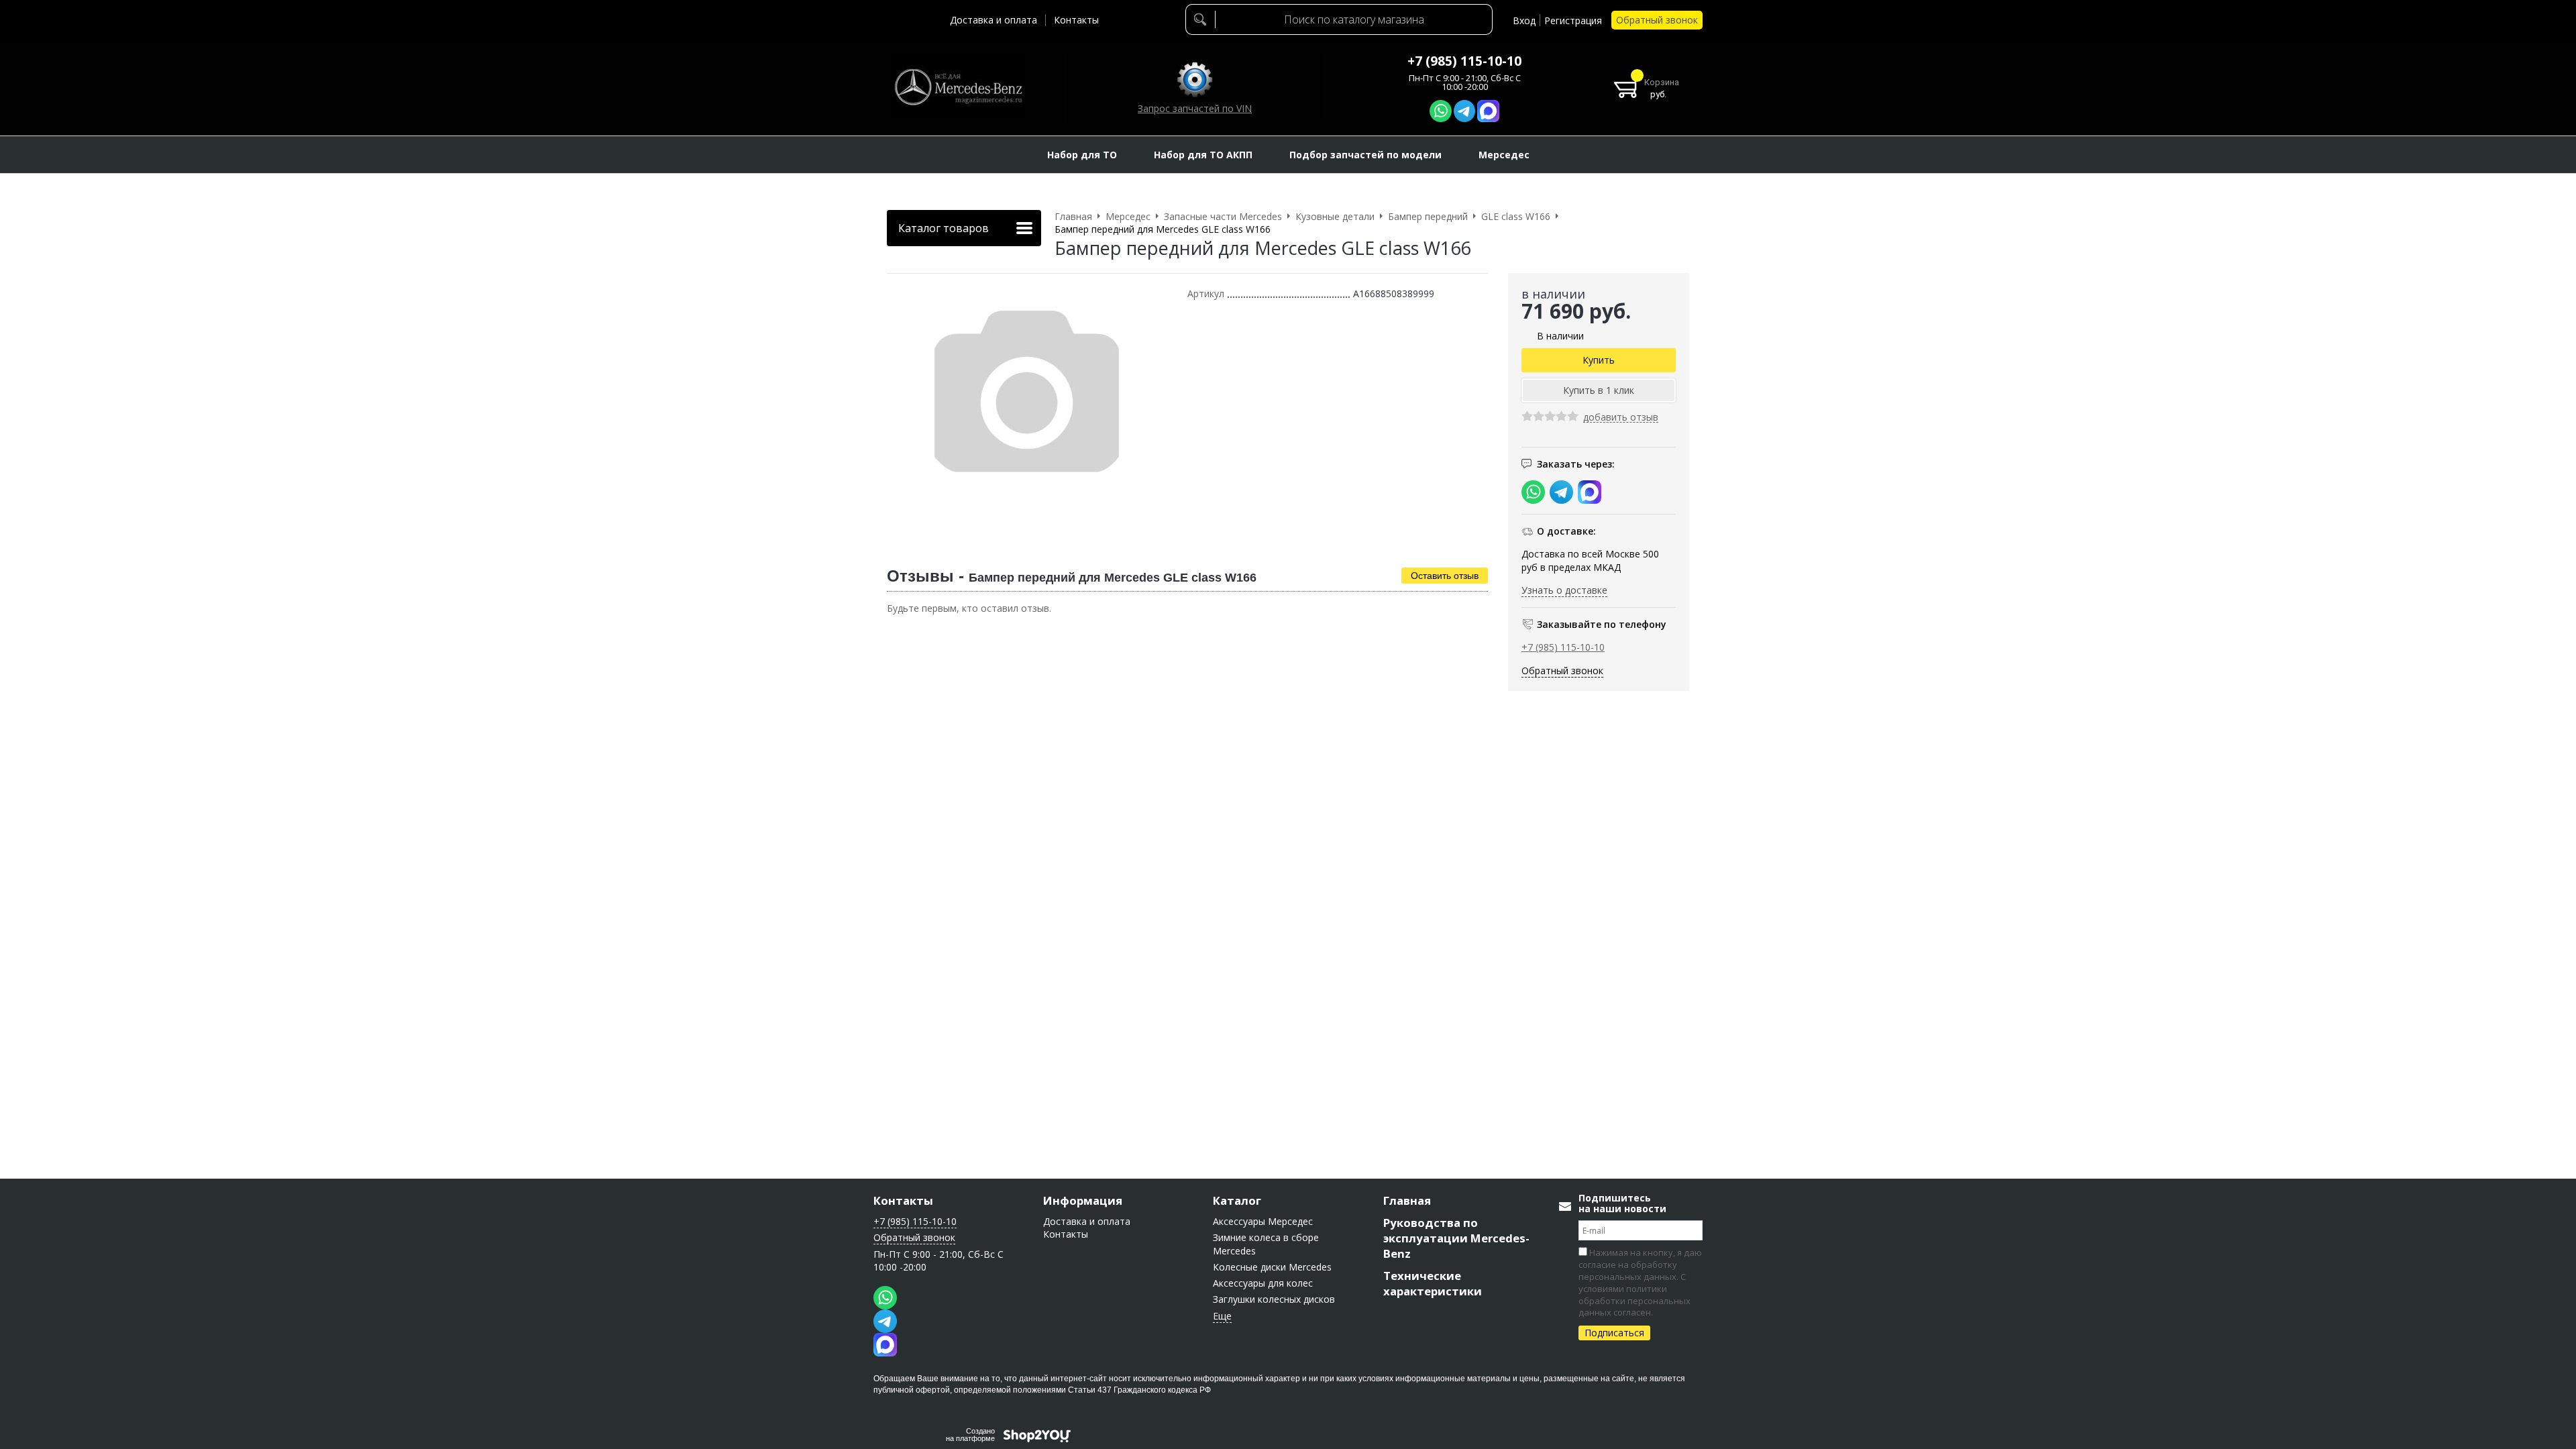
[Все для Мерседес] (958, 87)
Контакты (1076, 20)
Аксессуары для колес (1263, 1283)
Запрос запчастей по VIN (1195, 108)
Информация (1083, 1200)
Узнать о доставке (1564, 590)
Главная (1407, 1200)
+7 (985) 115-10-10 (1464, 61)
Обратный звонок (1657, 20)
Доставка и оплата (994, 20)
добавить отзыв (1621, 418)
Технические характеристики (1433, 1283)
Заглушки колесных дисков (1274, 1299)
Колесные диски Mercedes (1272, 1267)
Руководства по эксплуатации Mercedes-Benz (1456, 1238)
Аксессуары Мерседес (1263, 1221)
